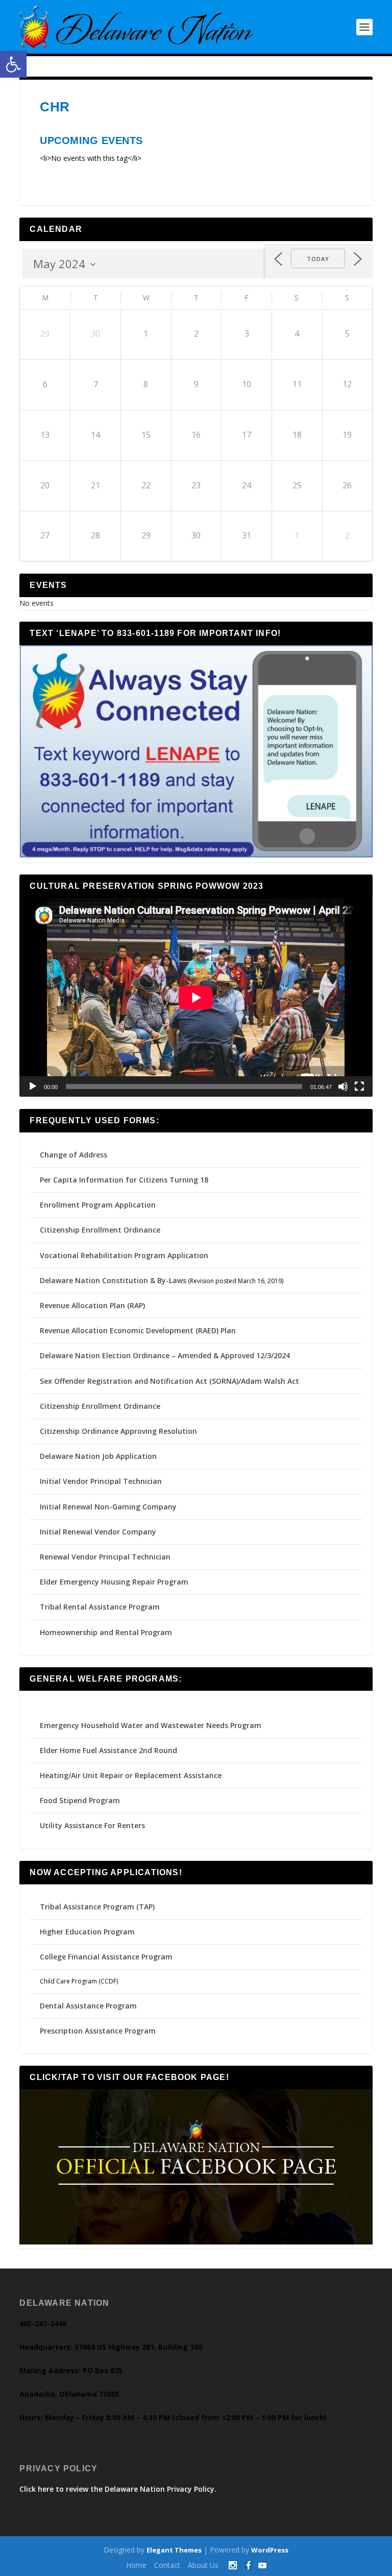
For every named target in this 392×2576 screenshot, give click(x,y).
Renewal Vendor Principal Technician (105, 1557)
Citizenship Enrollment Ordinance (100, 1230)
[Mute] (343, 1086)
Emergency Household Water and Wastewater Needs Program (151, 1725)
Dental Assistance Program (88, 2006)
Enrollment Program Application (98, 1205)
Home (136, 2565)
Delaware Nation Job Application (98, 1456)
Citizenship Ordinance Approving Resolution (118, 1431)
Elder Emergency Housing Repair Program (114, 1582)
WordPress (270, 2550)
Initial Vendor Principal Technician (101, 1481)
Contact (167, 2565)
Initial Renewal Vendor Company (98, 1532)
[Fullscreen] (359, 1086)
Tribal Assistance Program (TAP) (97, 1907)
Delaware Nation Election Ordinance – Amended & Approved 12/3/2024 (165, 1355)
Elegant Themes (174, 2550)
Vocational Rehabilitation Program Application (124, 1255)
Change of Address (73, 1155)
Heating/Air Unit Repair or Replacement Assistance (131, 1775)
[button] (13, 64)
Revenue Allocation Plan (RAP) (92, 1305)
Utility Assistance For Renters (92, 1825)
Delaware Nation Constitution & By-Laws (113, 1280)
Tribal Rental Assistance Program (101, 1607)
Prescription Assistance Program (98, 2031)
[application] (196, 997)
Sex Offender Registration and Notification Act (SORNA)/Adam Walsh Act (169, 1381)
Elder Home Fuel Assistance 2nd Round (108, 1750)
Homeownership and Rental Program (106, 1632)
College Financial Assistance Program (106, 1957)
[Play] (33, 1086)
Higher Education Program (87, 1932)
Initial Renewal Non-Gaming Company (108, 1507)
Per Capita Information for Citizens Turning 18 (124, 1180)
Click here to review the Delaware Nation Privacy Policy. (118, 2489)
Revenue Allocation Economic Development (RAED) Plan (138, 1330)
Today (318, 259)
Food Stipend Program (80, 1800)
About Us (203, 2565)
